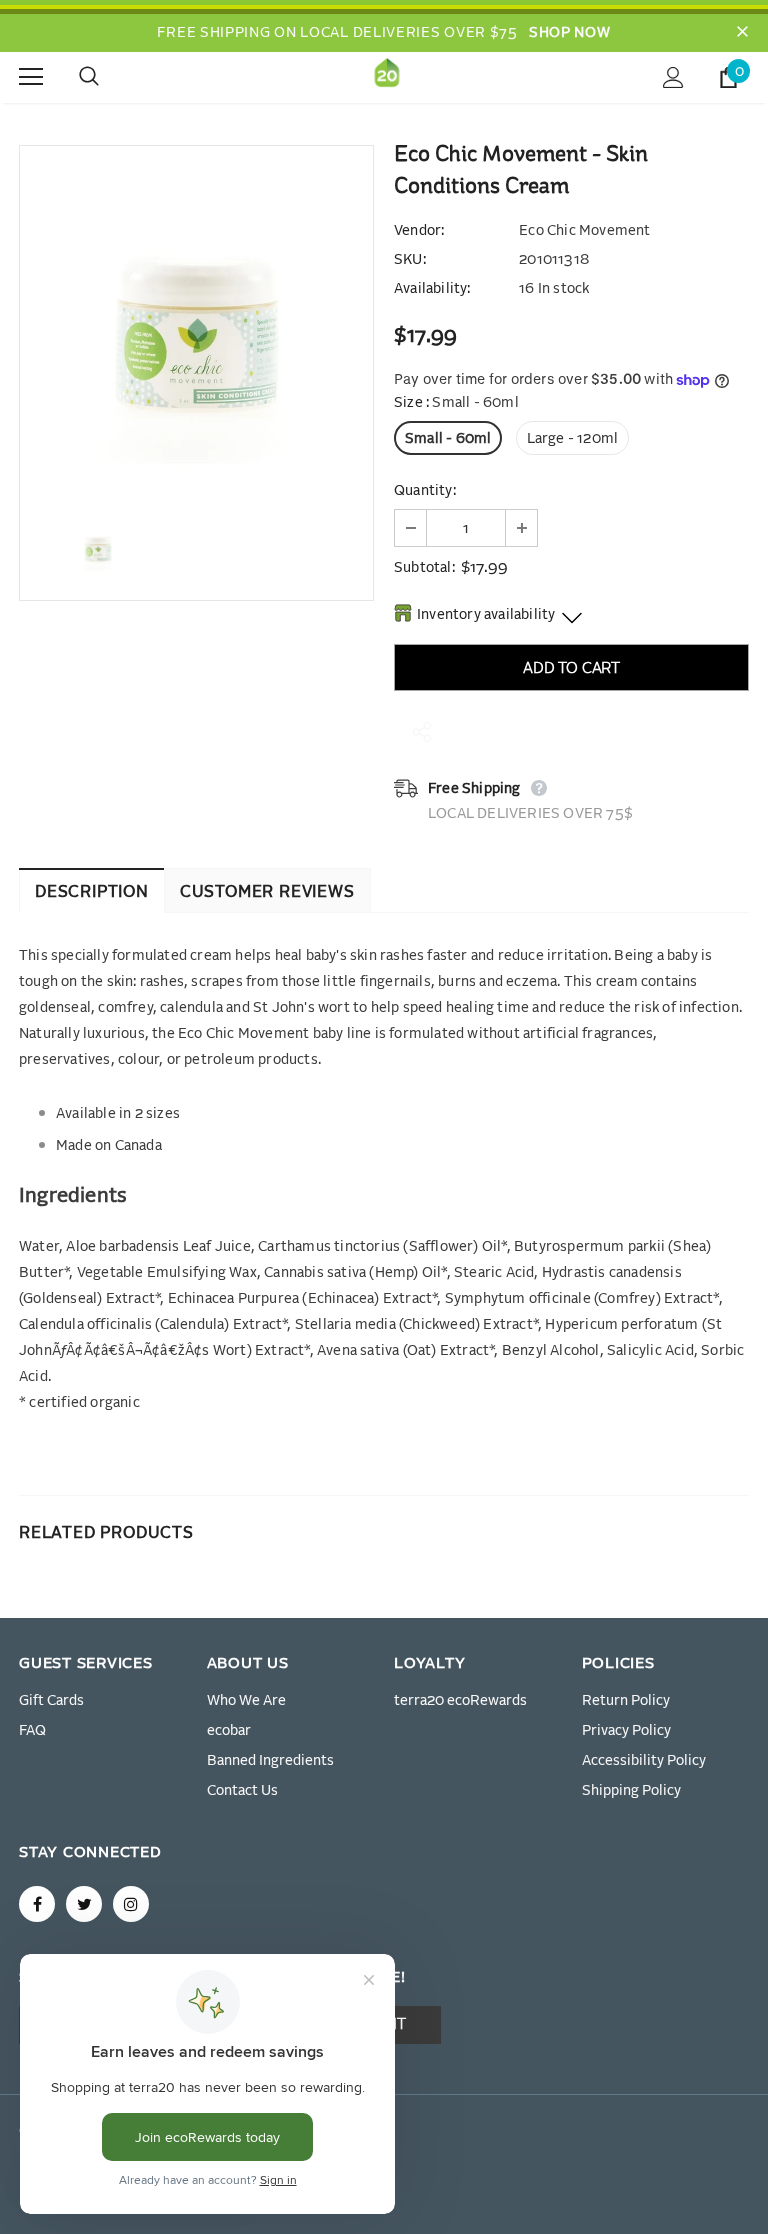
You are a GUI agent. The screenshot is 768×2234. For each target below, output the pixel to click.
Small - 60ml (448, 439)
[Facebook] (37, 1904)
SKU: (410, 260)
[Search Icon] (109, 77)
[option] (196, 322)
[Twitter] (84, 1904)
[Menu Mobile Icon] (31, 77)
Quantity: (425, 491)
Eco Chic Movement (584, 231)
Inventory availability (486, 615)
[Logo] (387, 76)
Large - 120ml (573, 439)
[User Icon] (673, 77)
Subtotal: (424, 568)
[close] (742, 33)
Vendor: (419, 231)
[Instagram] (131, 1904)
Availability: (432, 289)
